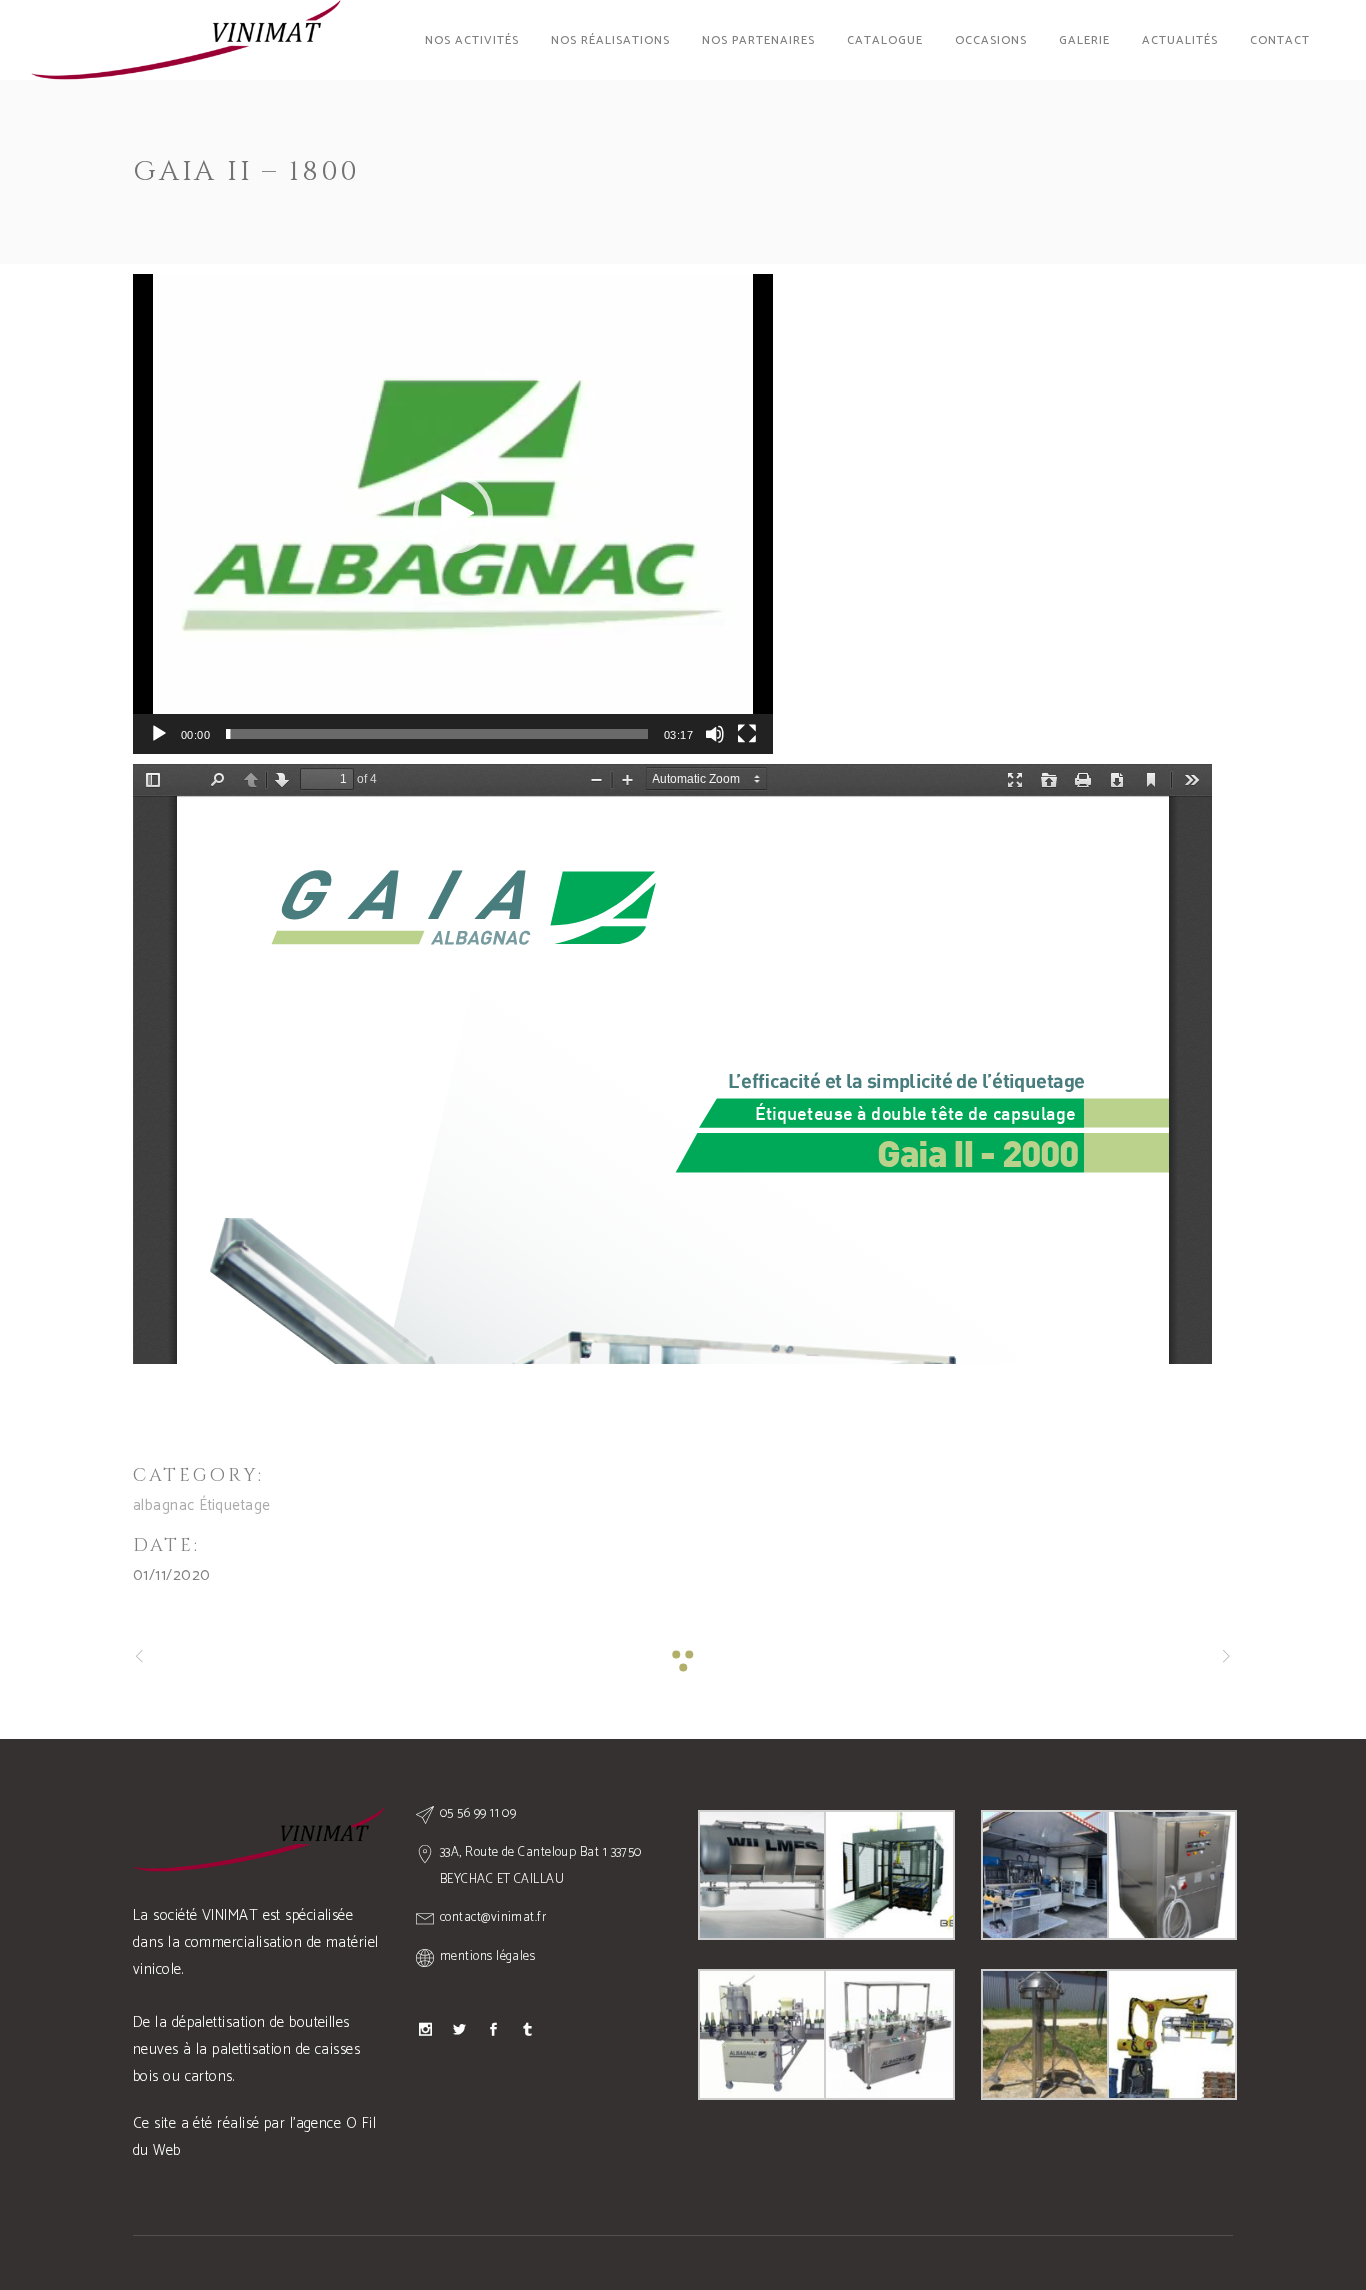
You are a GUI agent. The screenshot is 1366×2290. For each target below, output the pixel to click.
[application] (453, 514)
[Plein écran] (747, 734)
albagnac (164, 1505)
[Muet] (715, 734)
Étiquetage (235, 1505)
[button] (453, 514)
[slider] (437, 734)
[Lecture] (159, 734)
